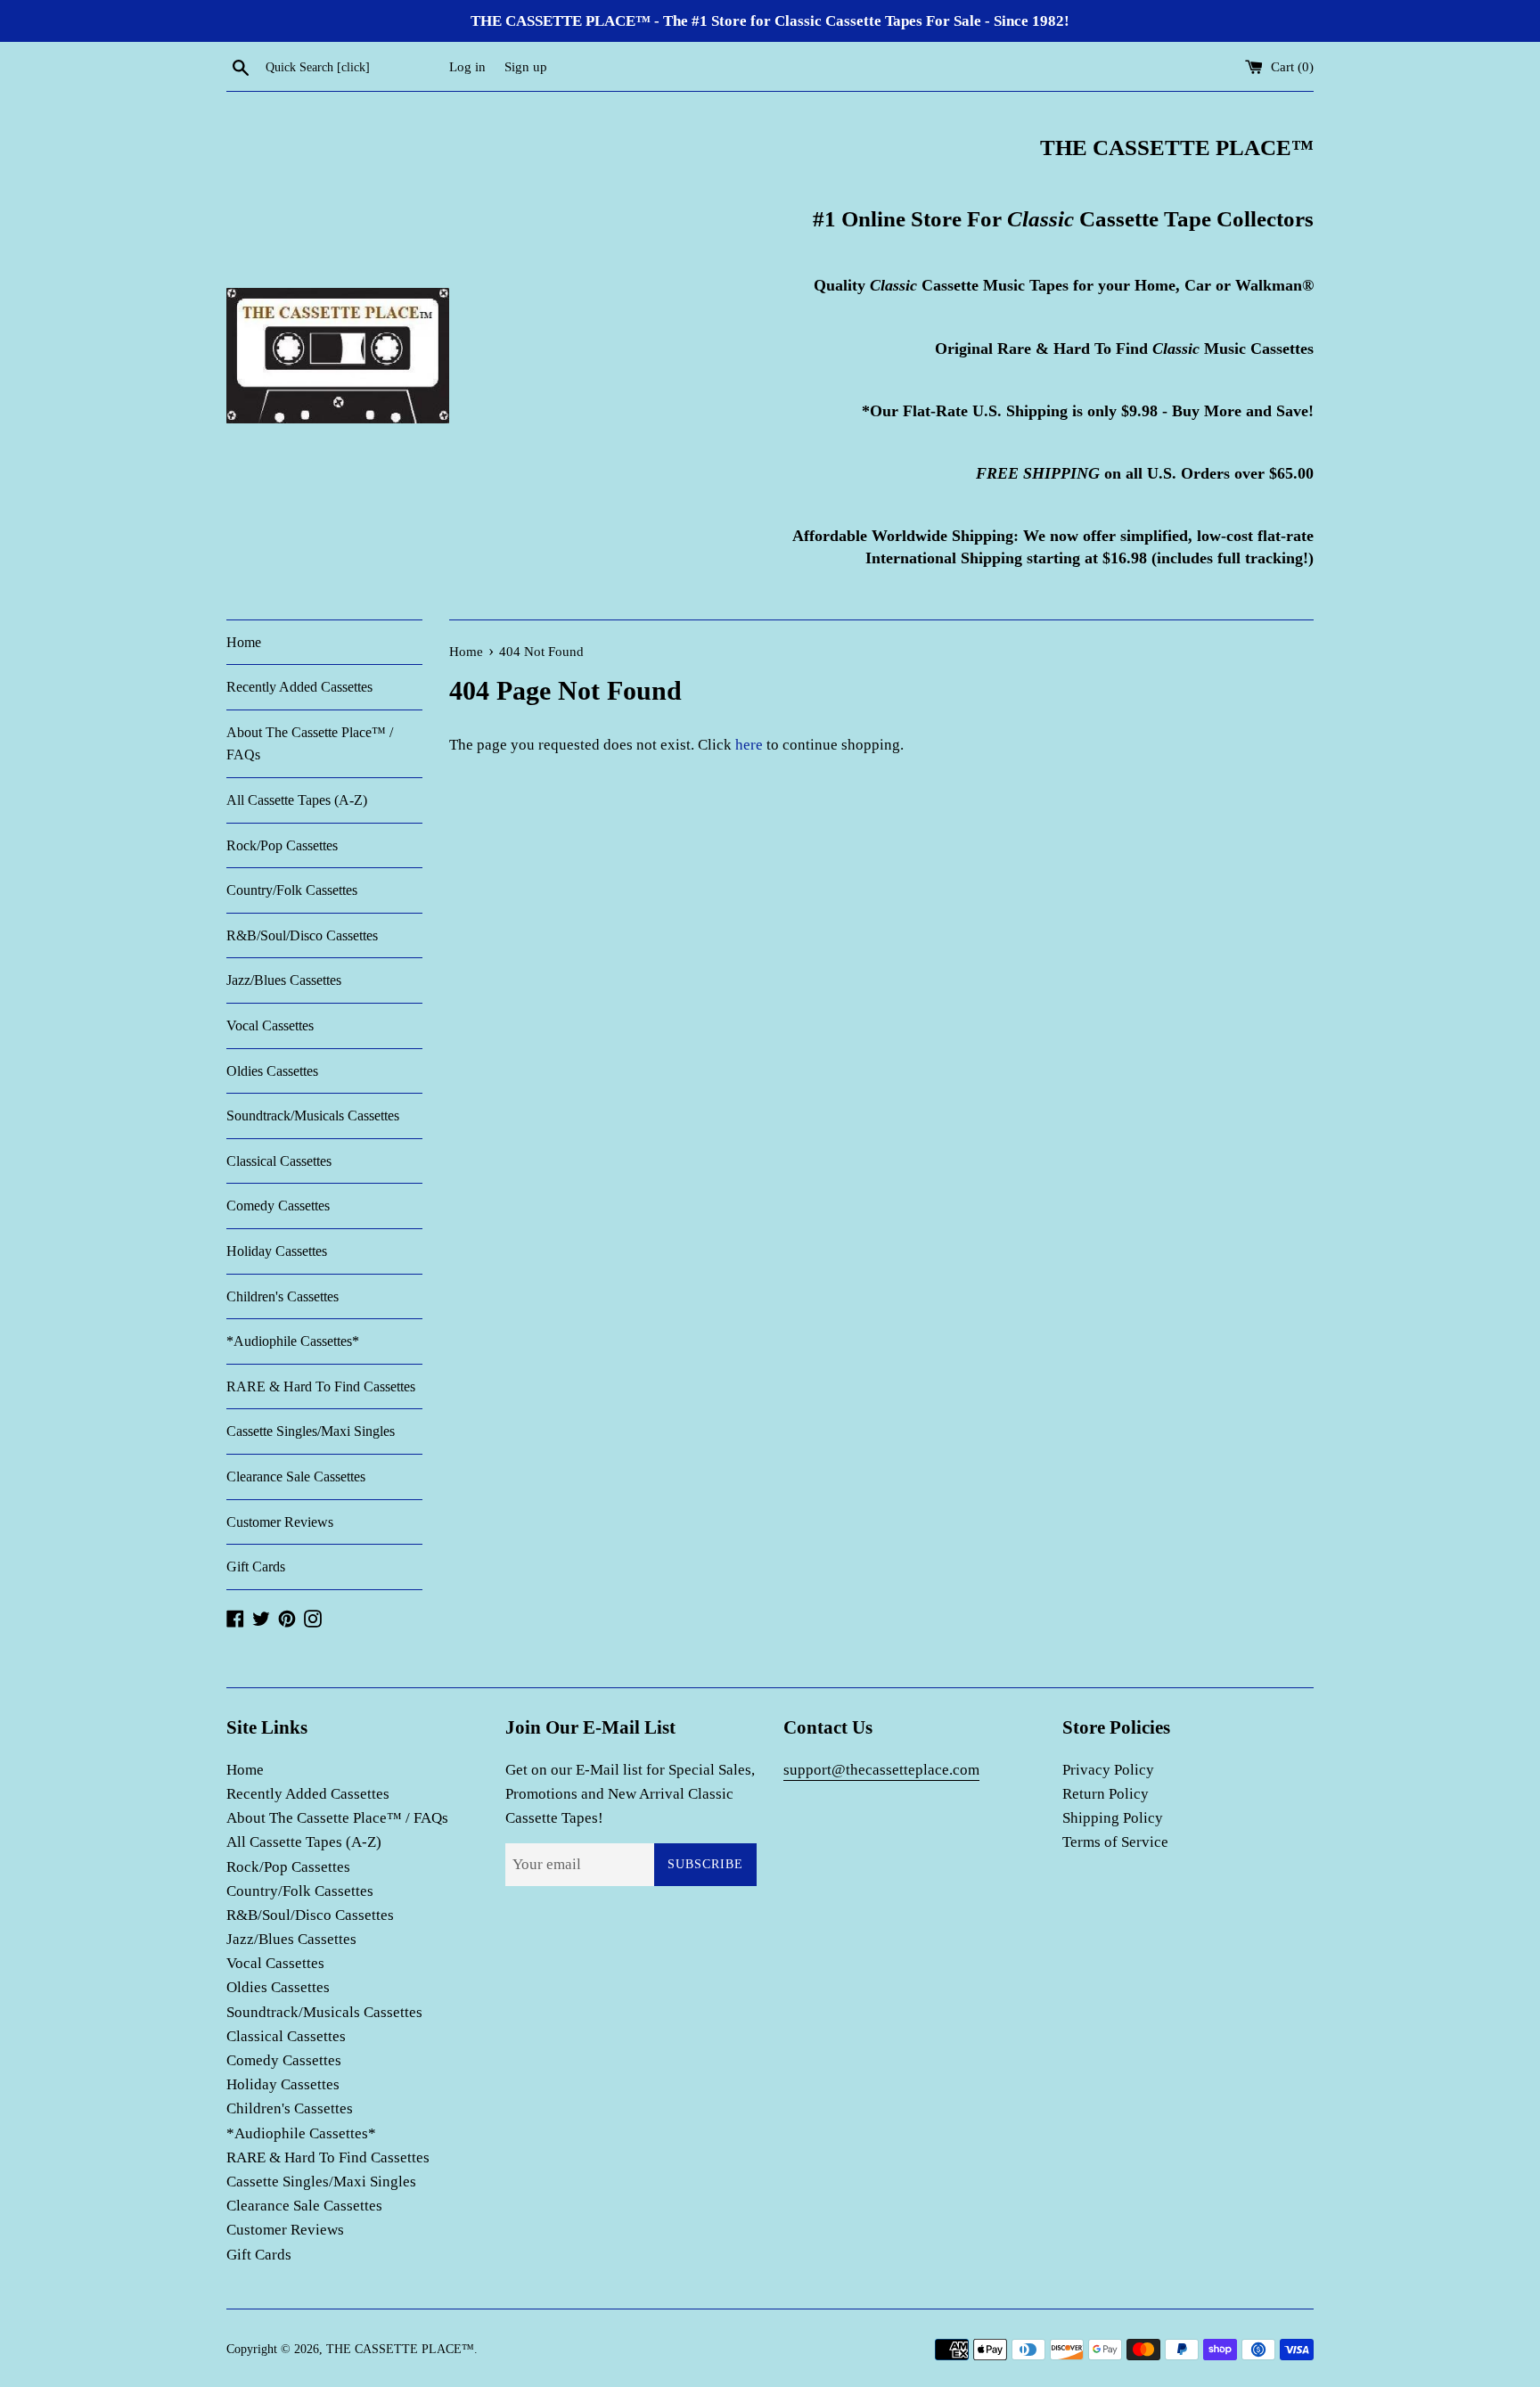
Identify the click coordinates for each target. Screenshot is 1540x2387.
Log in (467, 66)
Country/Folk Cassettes (292, 890)
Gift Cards (256, 1567)
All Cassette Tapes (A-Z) (297, 800)
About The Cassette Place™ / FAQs (310, 744)
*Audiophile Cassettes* (293, 1341)
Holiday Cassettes (277, 1251)
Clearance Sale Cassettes (296, 1476)
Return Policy (1106, 1794)
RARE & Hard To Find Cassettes (321, 1386)
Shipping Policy (1113, 1818)
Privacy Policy (1108, 1770)
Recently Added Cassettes (299, 687)
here (749, 745)
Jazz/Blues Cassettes (284, 980)
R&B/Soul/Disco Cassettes (302, 935)
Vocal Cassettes (270, 1025)
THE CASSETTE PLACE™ (400, 2349)
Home (244, 642)
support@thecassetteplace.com (881, 1770)
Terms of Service (1115, 1842)
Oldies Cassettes (272, 1071)
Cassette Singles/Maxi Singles (311, 1431)
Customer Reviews (280, 1522)
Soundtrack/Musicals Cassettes (313, 1116)
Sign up (526, 66)
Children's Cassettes (283, 1296)
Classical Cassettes (279, 1161)
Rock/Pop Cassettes (282, 845)
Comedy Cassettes (278, 1206)
